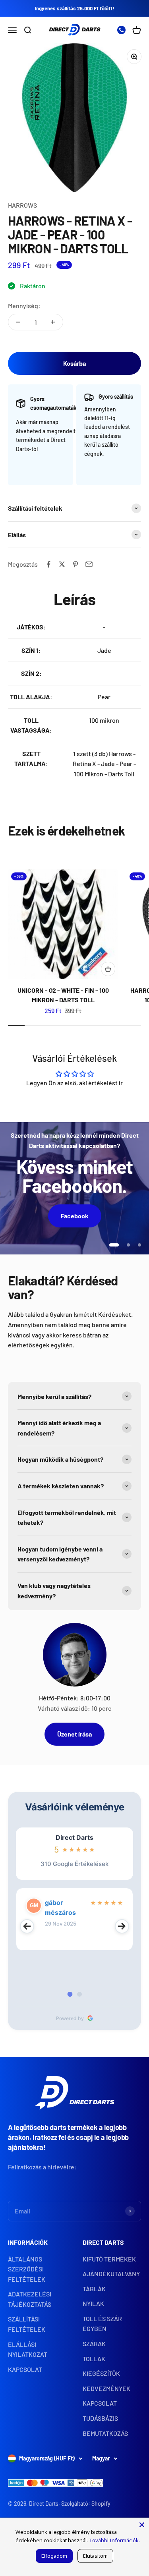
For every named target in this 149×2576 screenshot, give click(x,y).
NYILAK (93, 2303)
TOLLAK (94, 2359)
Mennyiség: (24, 306)
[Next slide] (122, 1926)
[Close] (142, 2525)
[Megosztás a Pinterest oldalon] (75, 564)
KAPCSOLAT (25, 2369)
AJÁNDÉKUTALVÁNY (111, 2274)
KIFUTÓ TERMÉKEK (109, 2259)
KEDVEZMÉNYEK (106, 2388)
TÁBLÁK (94, 2289)
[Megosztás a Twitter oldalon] (62, 564)
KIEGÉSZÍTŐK (101, 2373)
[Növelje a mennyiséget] (53, 322)
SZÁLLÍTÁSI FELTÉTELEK (27, 2324)
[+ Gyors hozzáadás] (108, 969)
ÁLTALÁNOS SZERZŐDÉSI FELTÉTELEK (27, 2269)
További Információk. (114, 2540)
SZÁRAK (94, 2343)
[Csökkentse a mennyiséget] (18, 322)
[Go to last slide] (27, 1926)
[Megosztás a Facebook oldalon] (48, 564)
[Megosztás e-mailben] (89, 564)
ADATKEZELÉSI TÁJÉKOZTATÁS (30, 2299)
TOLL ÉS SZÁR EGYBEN (102, 2324)
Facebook (75, 1216)
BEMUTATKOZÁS (105, 2433)
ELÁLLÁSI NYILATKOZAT (28, 2349)
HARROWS (22, 205)
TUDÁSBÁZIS (100, 2418)
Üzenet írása (74, 1734)
